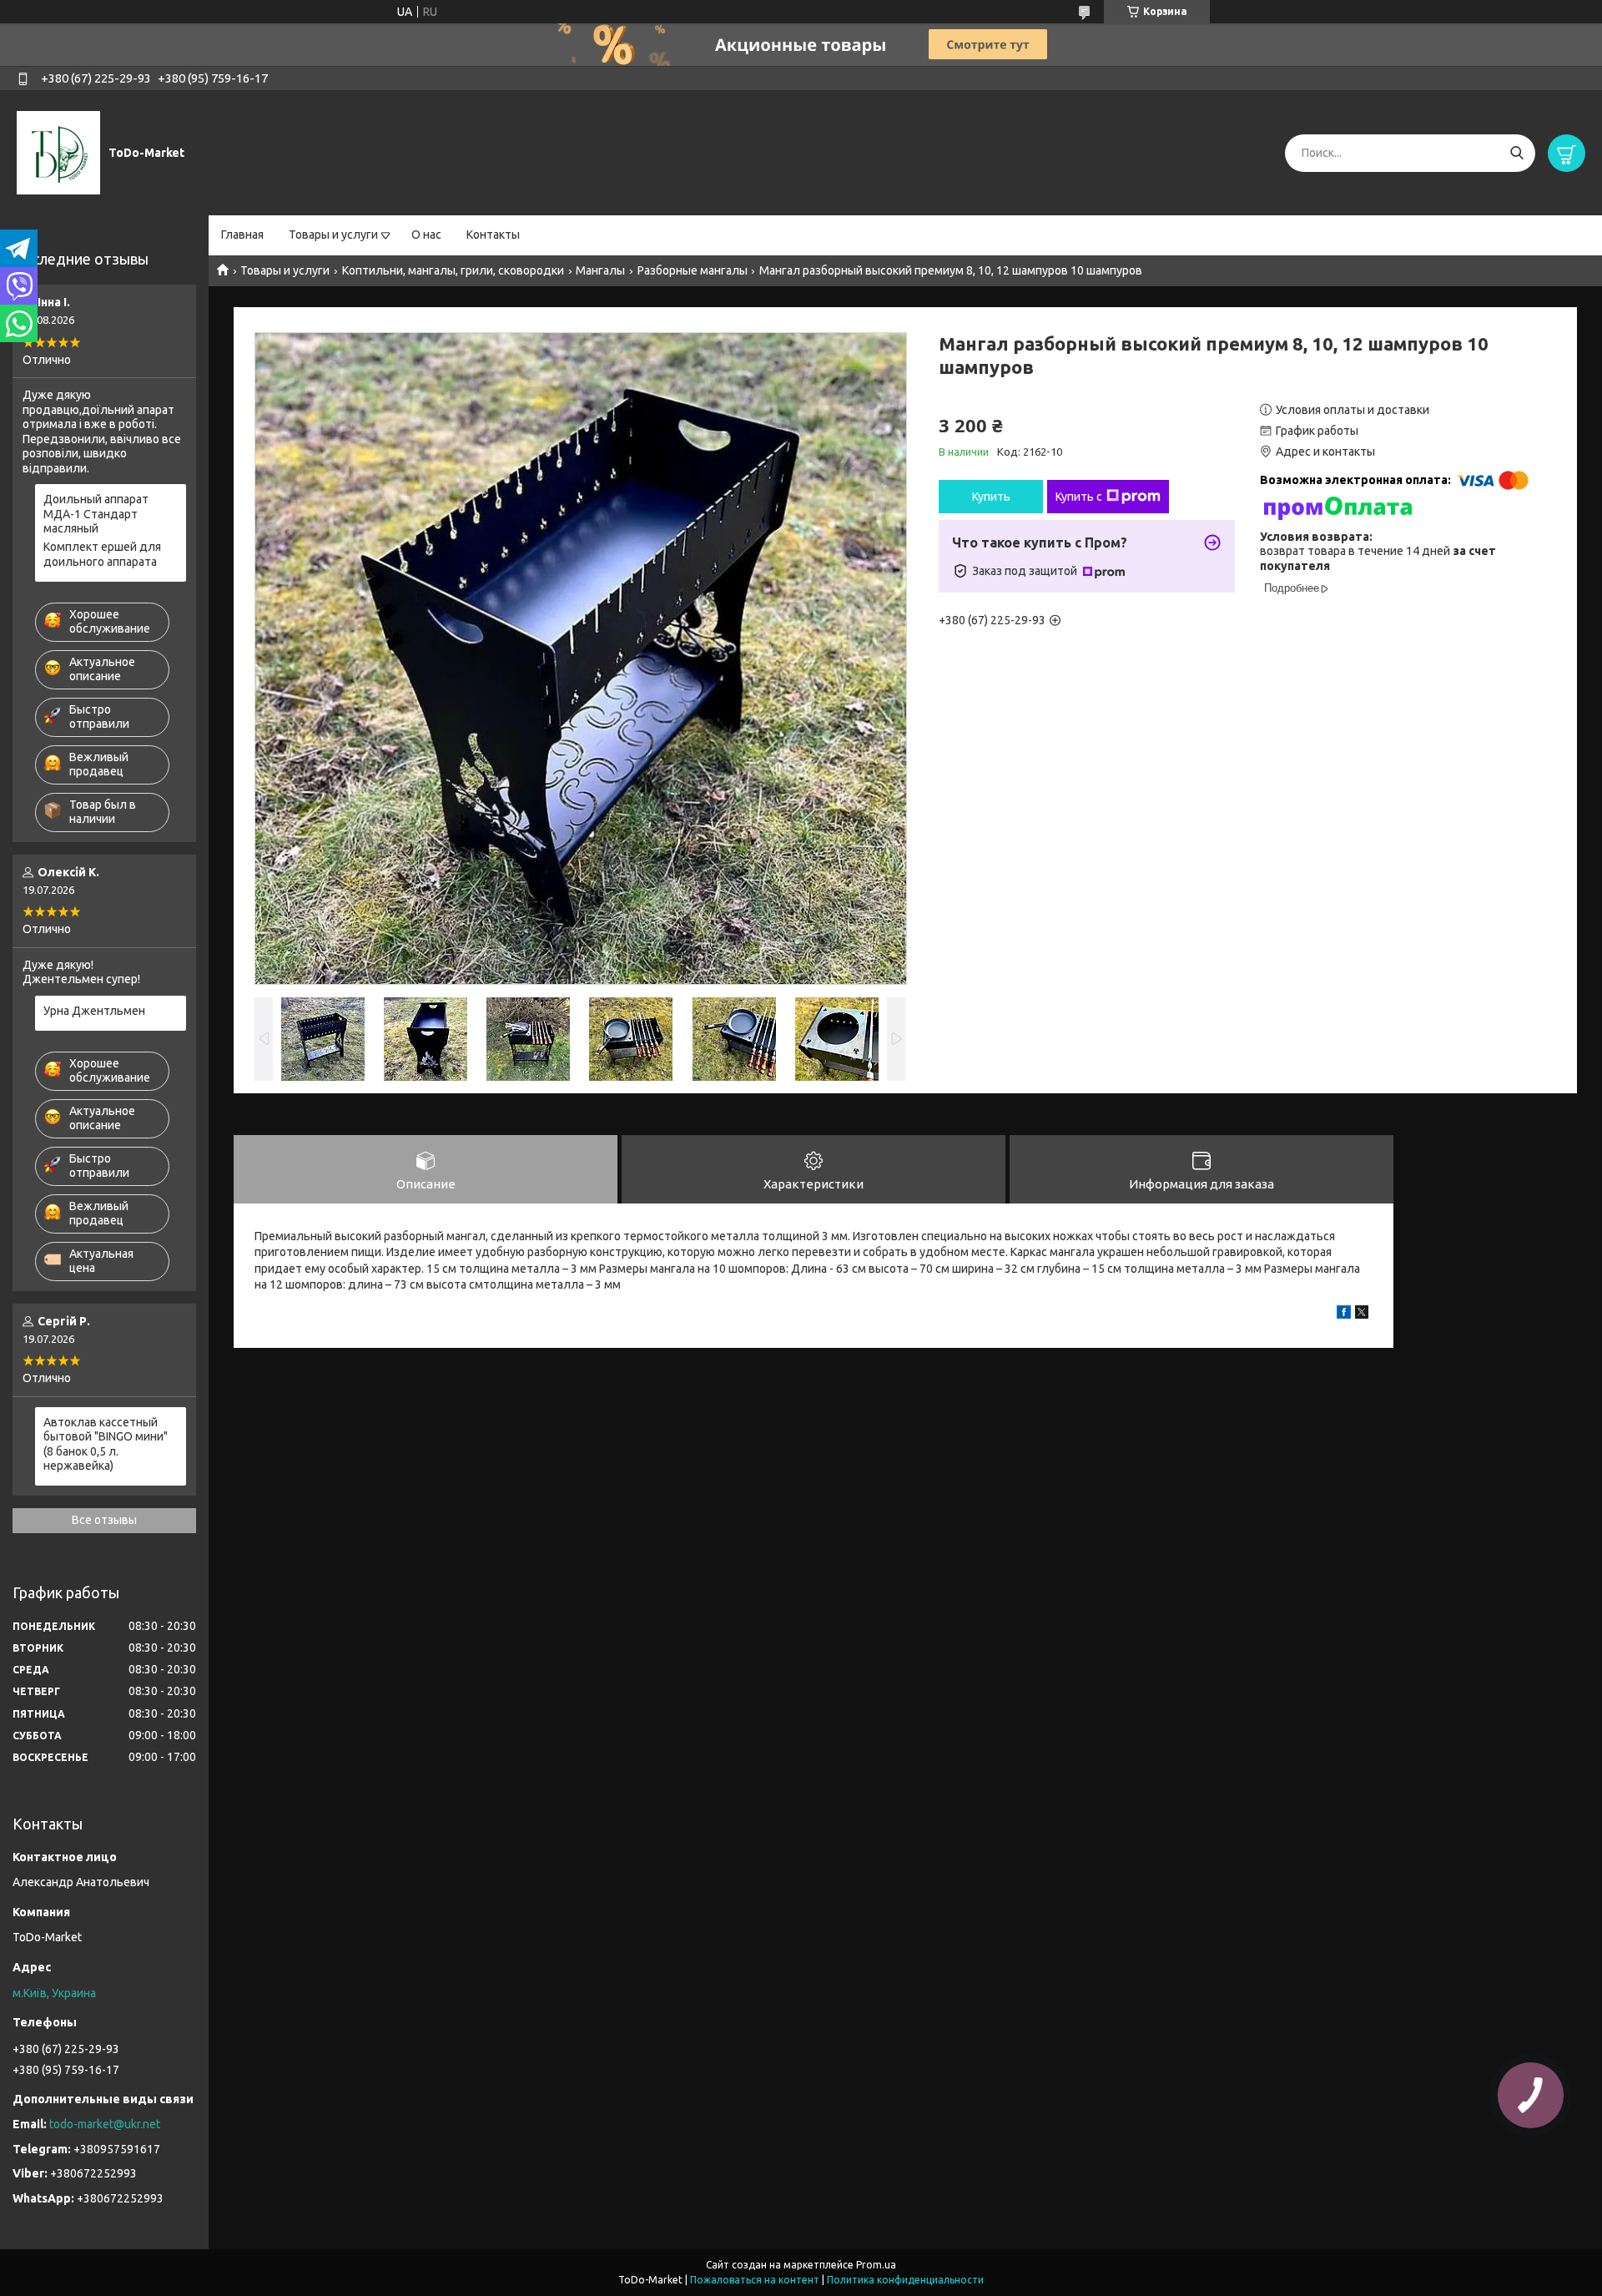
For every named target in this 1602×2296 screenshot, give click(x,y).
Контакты (493, 235)
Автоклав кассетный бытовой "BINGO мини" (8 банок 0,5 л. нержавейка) (106, 1444)
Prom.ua (876, 2265)
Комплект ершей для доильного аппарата (102, 554)
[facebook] (1344, 1315)
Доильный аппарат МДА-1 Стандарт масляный (96, 514)
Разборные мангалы (693, 270)
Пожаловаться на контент (755, 2280)
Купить (991, 497)
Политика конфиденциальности (905, 2280)
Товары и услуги (333, 235)
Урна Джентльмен (94, 1011)
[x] (1362, 1315)
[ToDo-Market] (58, 152)
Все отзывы (104, 1520)
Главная (242, 235)
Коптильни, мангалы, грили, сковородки (453, 270)
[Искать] (1516, 153)
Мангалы (600, 270)
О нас (426, 235)
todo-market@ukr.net (105, 2124)
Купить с (1079, 497)
